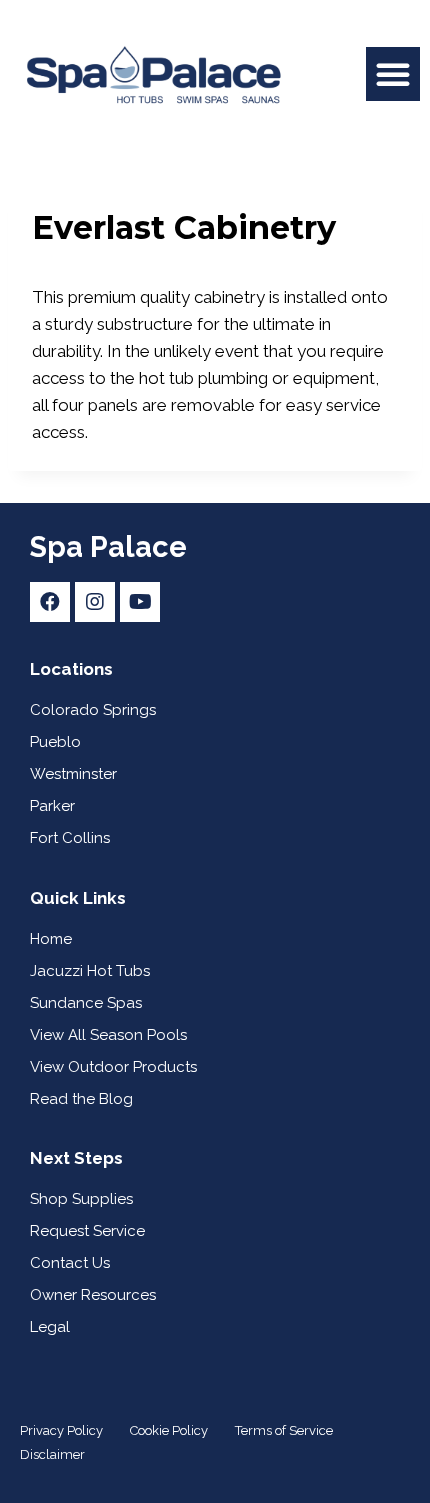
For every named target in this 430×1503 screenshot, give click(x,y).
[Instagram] (95, 602)
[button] (393, 74)
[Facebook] (50, 602)
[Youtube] (140, 602)
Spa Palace (108, 547)
